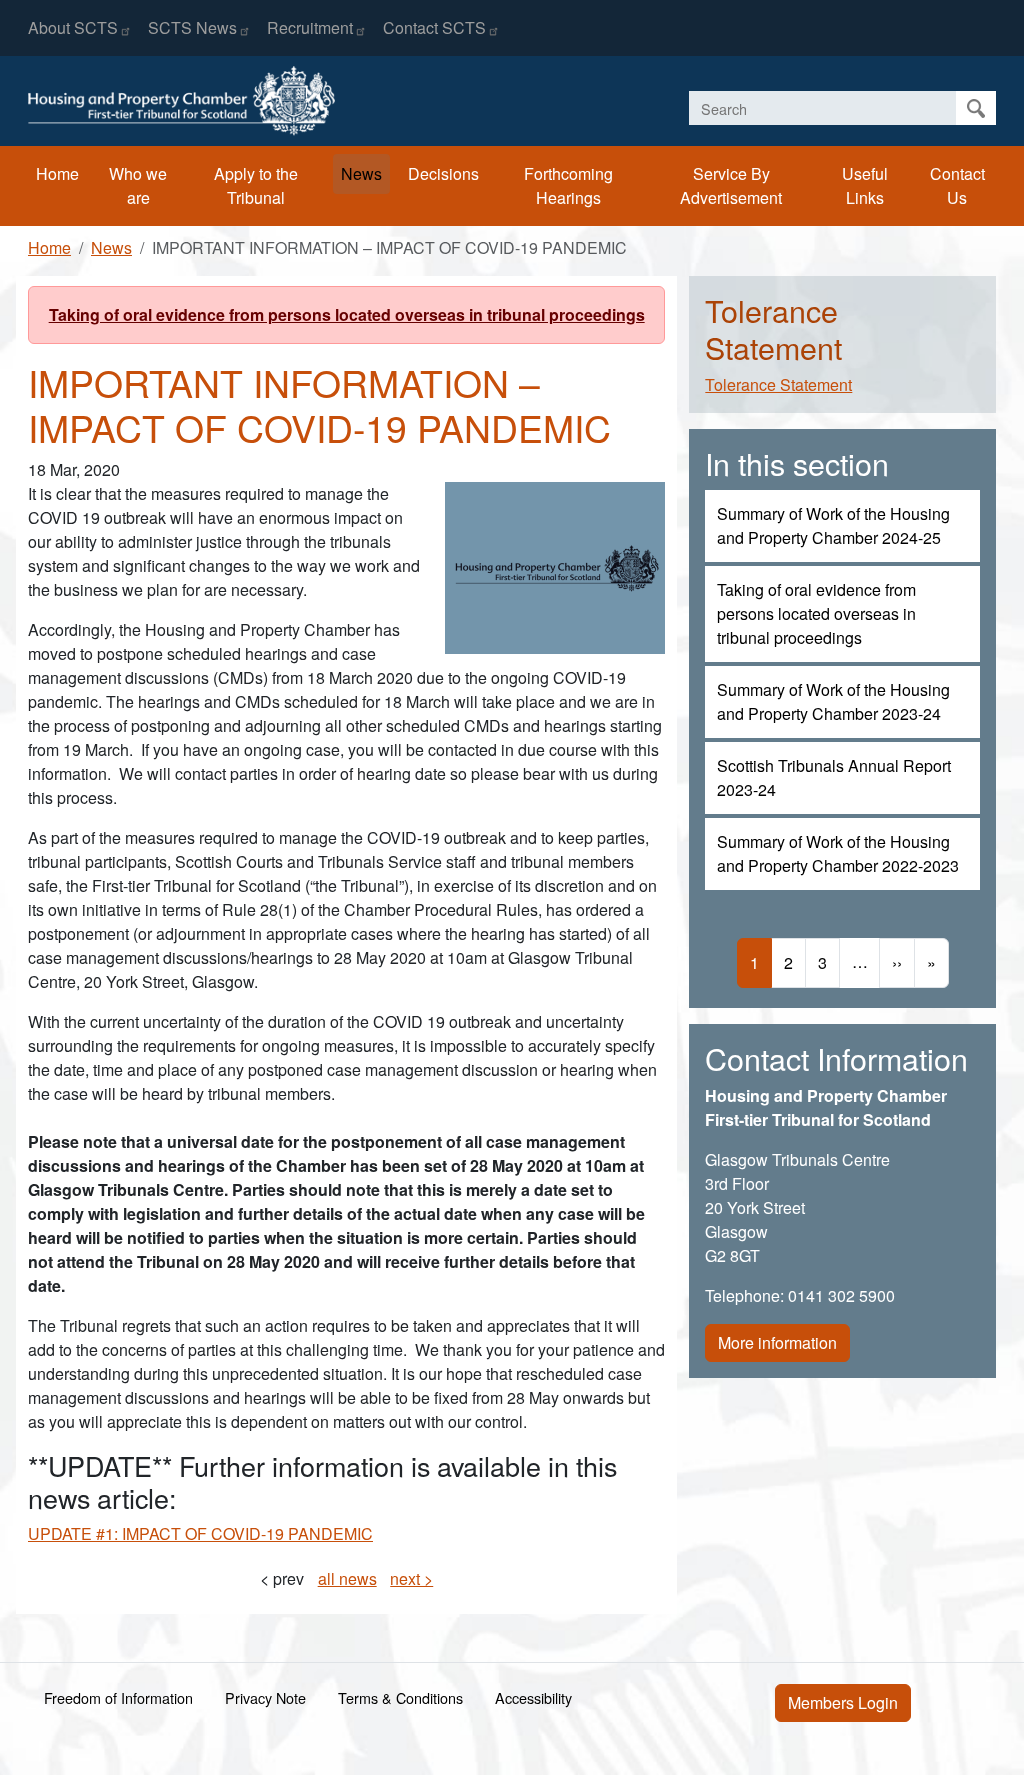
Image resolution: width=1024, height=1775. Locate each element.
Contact (434, 27)
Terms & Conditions (400, 1697)
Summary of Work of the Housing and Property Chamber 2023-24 (833, 701)
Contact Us (957, 185)
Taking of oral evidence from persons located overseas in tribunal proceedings (347, 314)
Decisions (443, 173)
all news (347, 1578)
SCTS (192, 27)
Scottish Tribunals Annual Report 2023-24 (834, 777)
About (73, 27)
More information (777, 1342)
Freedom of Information (118, 1697)
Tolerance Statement (778, 384)
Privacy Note (265, 1697)
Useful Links (865, 185)
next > (411, 1578)
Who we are (138, 185)
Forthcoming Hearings (568, 185)
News (361, 173)
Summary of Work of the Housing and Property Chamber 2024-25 (833, 525)
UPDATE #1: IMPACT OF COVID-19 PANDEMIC (200, 1533)
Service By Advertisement (731, 185)
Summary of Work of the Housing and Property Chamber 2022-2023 (838, 853)
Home (57, 173)
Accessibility (533, 1697)
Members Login (843, 1702)
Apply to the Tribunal (256, 185)
